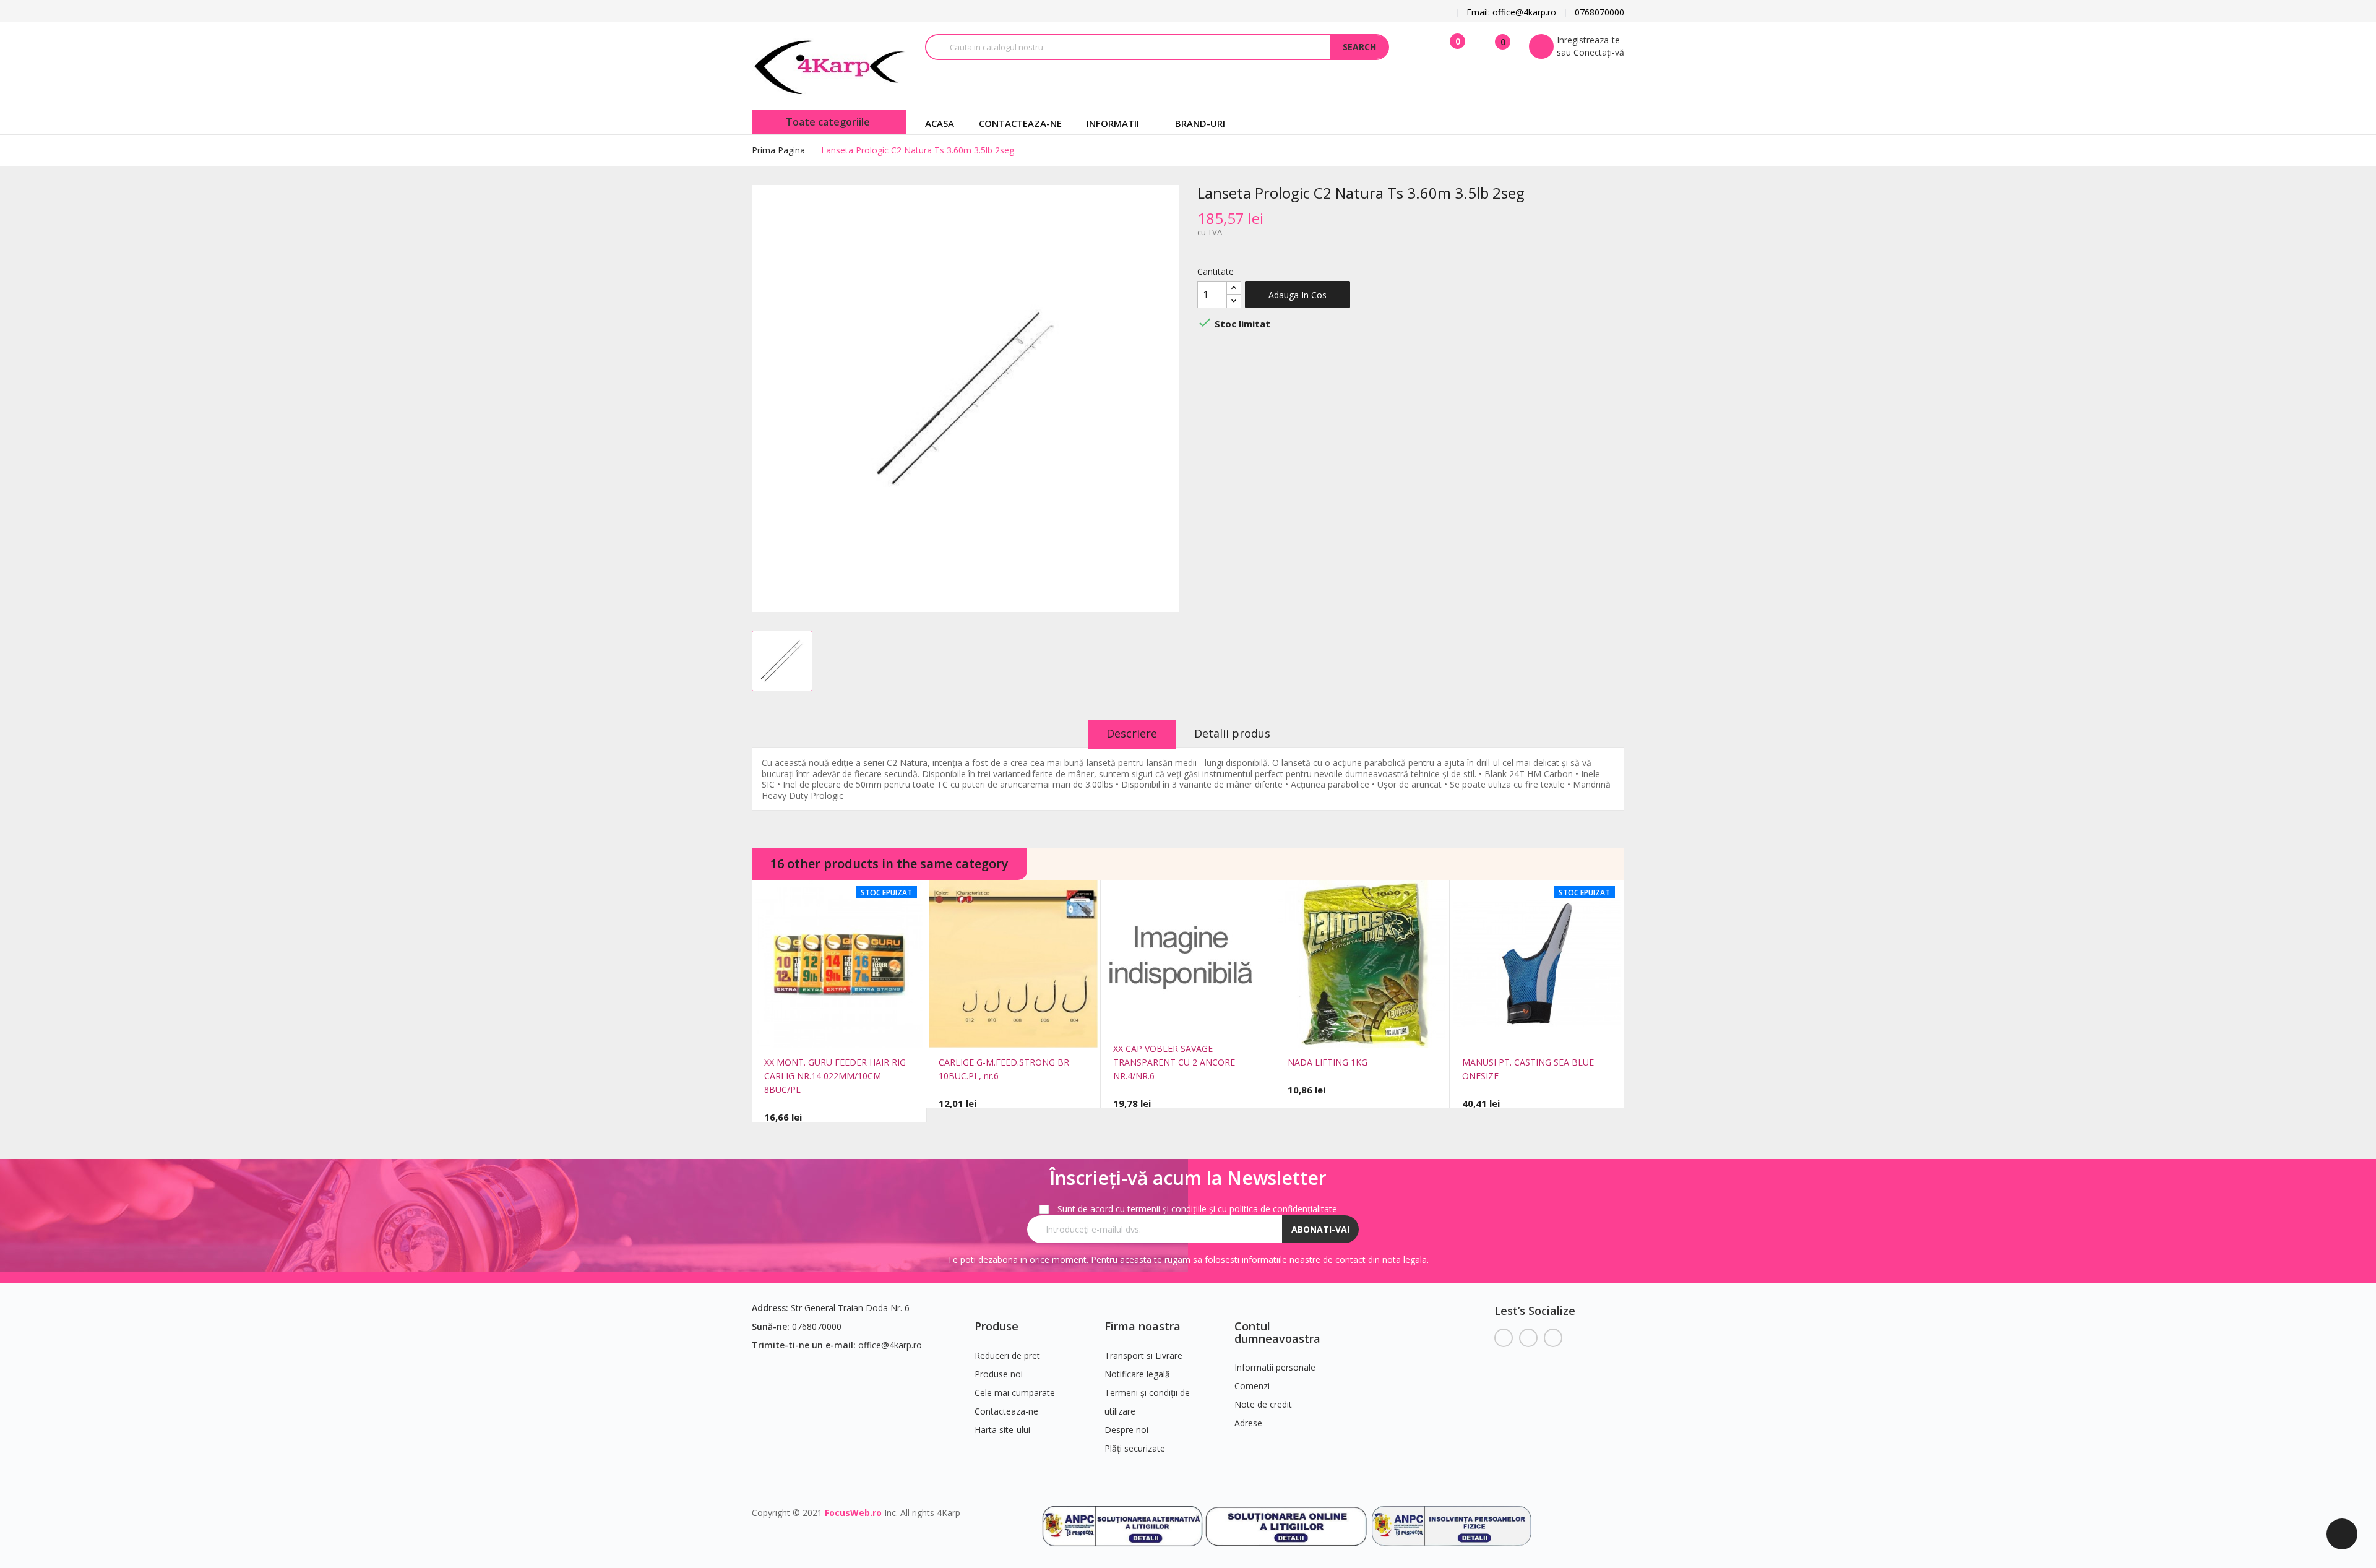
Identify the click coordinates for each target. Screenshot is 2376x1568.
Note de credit (1263, 1404)
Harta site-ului (1002, 1430)
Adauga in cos (1298, 295)
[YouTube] (1528, 1338)
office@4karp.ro (890, 1345)
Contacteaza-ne (1006, 1411)
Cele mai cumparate (1015, 1393)
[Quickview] (821, 1034)
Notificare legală (1137, 1374)
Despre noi (1126, 1430)
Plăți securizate (1135, 1448)
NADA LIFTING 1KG (1328, 1062)
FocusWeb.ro (853, 1513)
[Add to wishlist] (857, 1034)
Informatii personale (1275, 1367)
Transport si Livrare (1143, 1355)
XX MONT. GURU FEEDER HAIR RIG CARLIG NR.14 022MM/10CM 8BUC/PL (835, 1076)
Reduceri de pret (1007, 1355)
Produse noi (999, 1374)
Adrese (1248, 1423)
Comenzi (1252, 1386)
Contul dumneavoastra (1277, 1332)
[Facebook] (1504, 1338)
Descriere (1132, 733)
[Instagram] (1553, 1338)
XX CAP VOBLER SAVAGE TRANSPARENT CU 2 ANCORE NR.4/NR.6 (1174, 1062)
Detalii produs (1232, 733)
